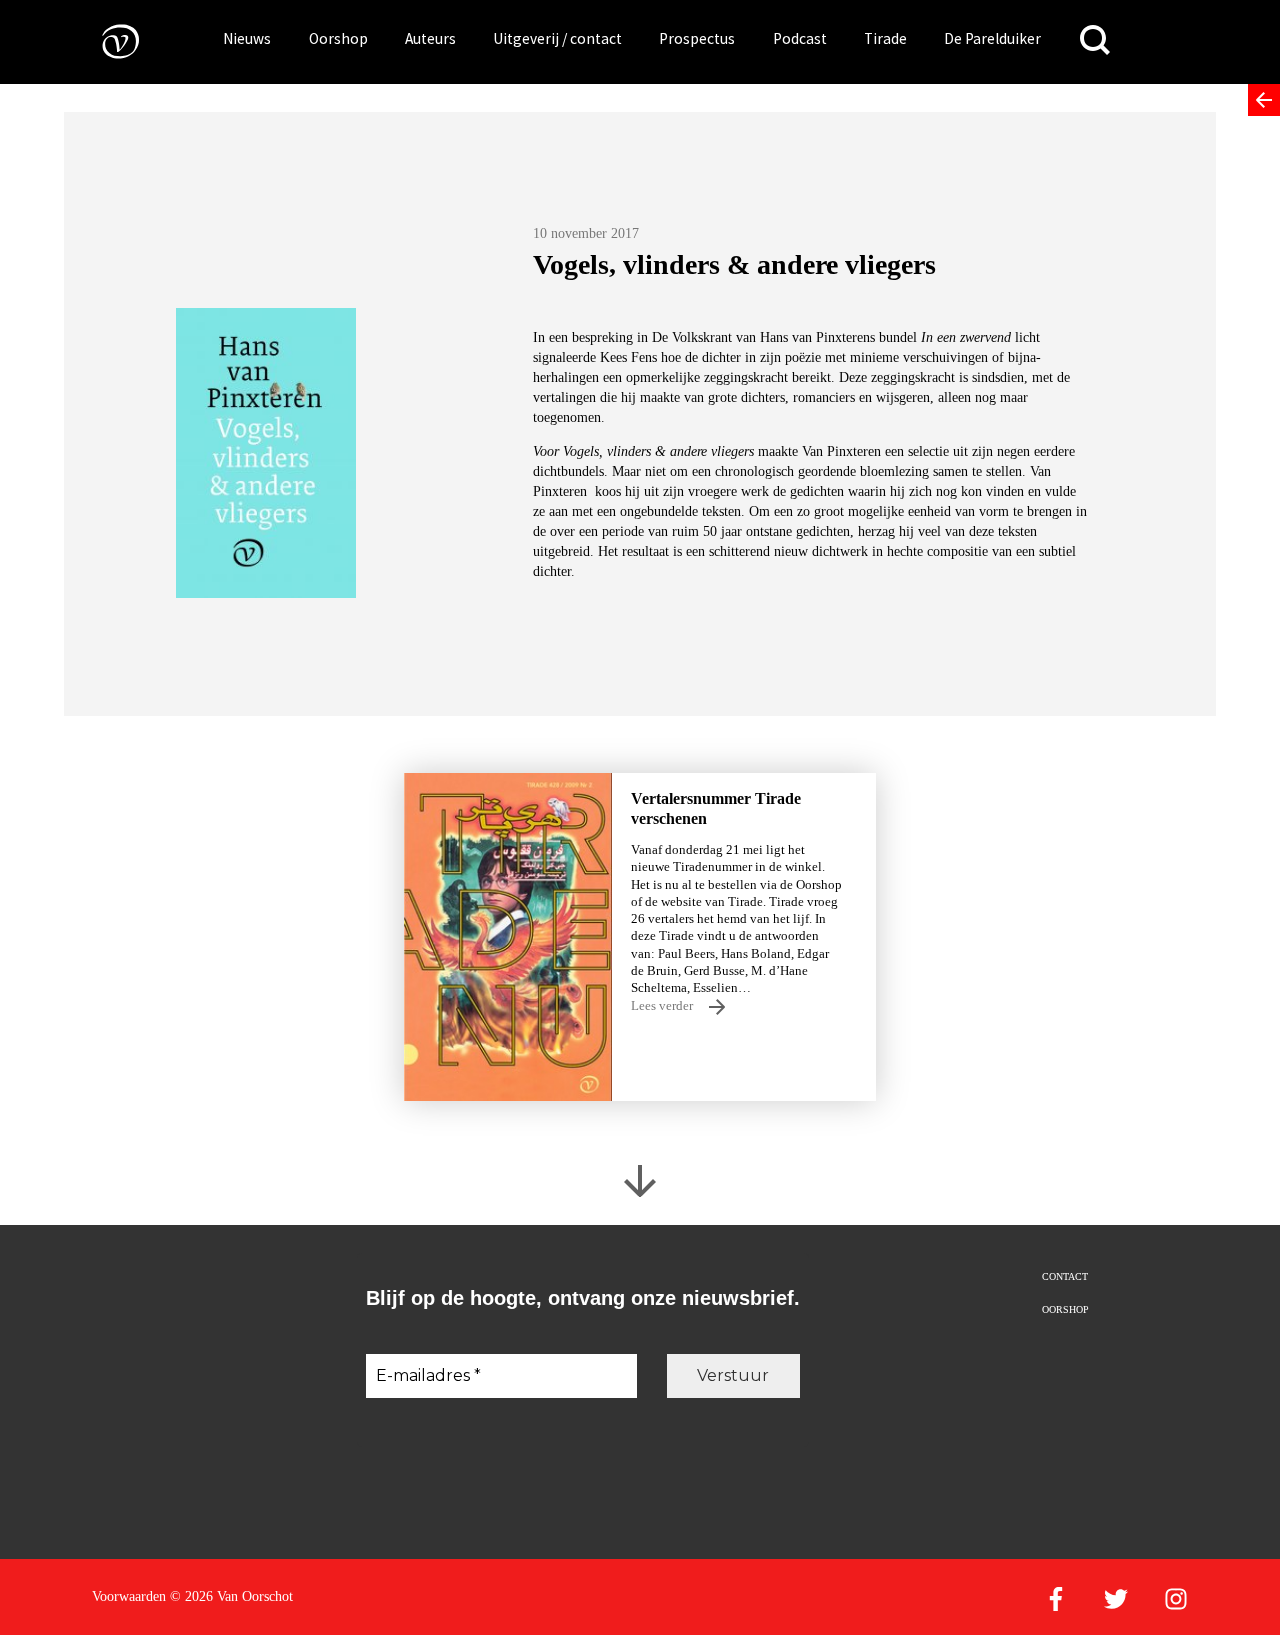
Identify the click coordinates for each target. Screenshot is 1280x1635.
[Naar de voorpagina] (106, 40)
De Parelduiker (992, 38)
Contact (1065, 1276)
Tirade (885, 38)
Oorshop (338, 38)
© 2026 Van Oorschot (231, 1596)
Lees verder (663, 1005)
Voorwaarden (129, 1596)
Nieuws (247, 38)
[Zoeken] (1095, 40)
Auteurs (430, 38)
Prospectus (697, 38)
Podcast (800, 38)
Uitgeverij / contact (557, 38)
